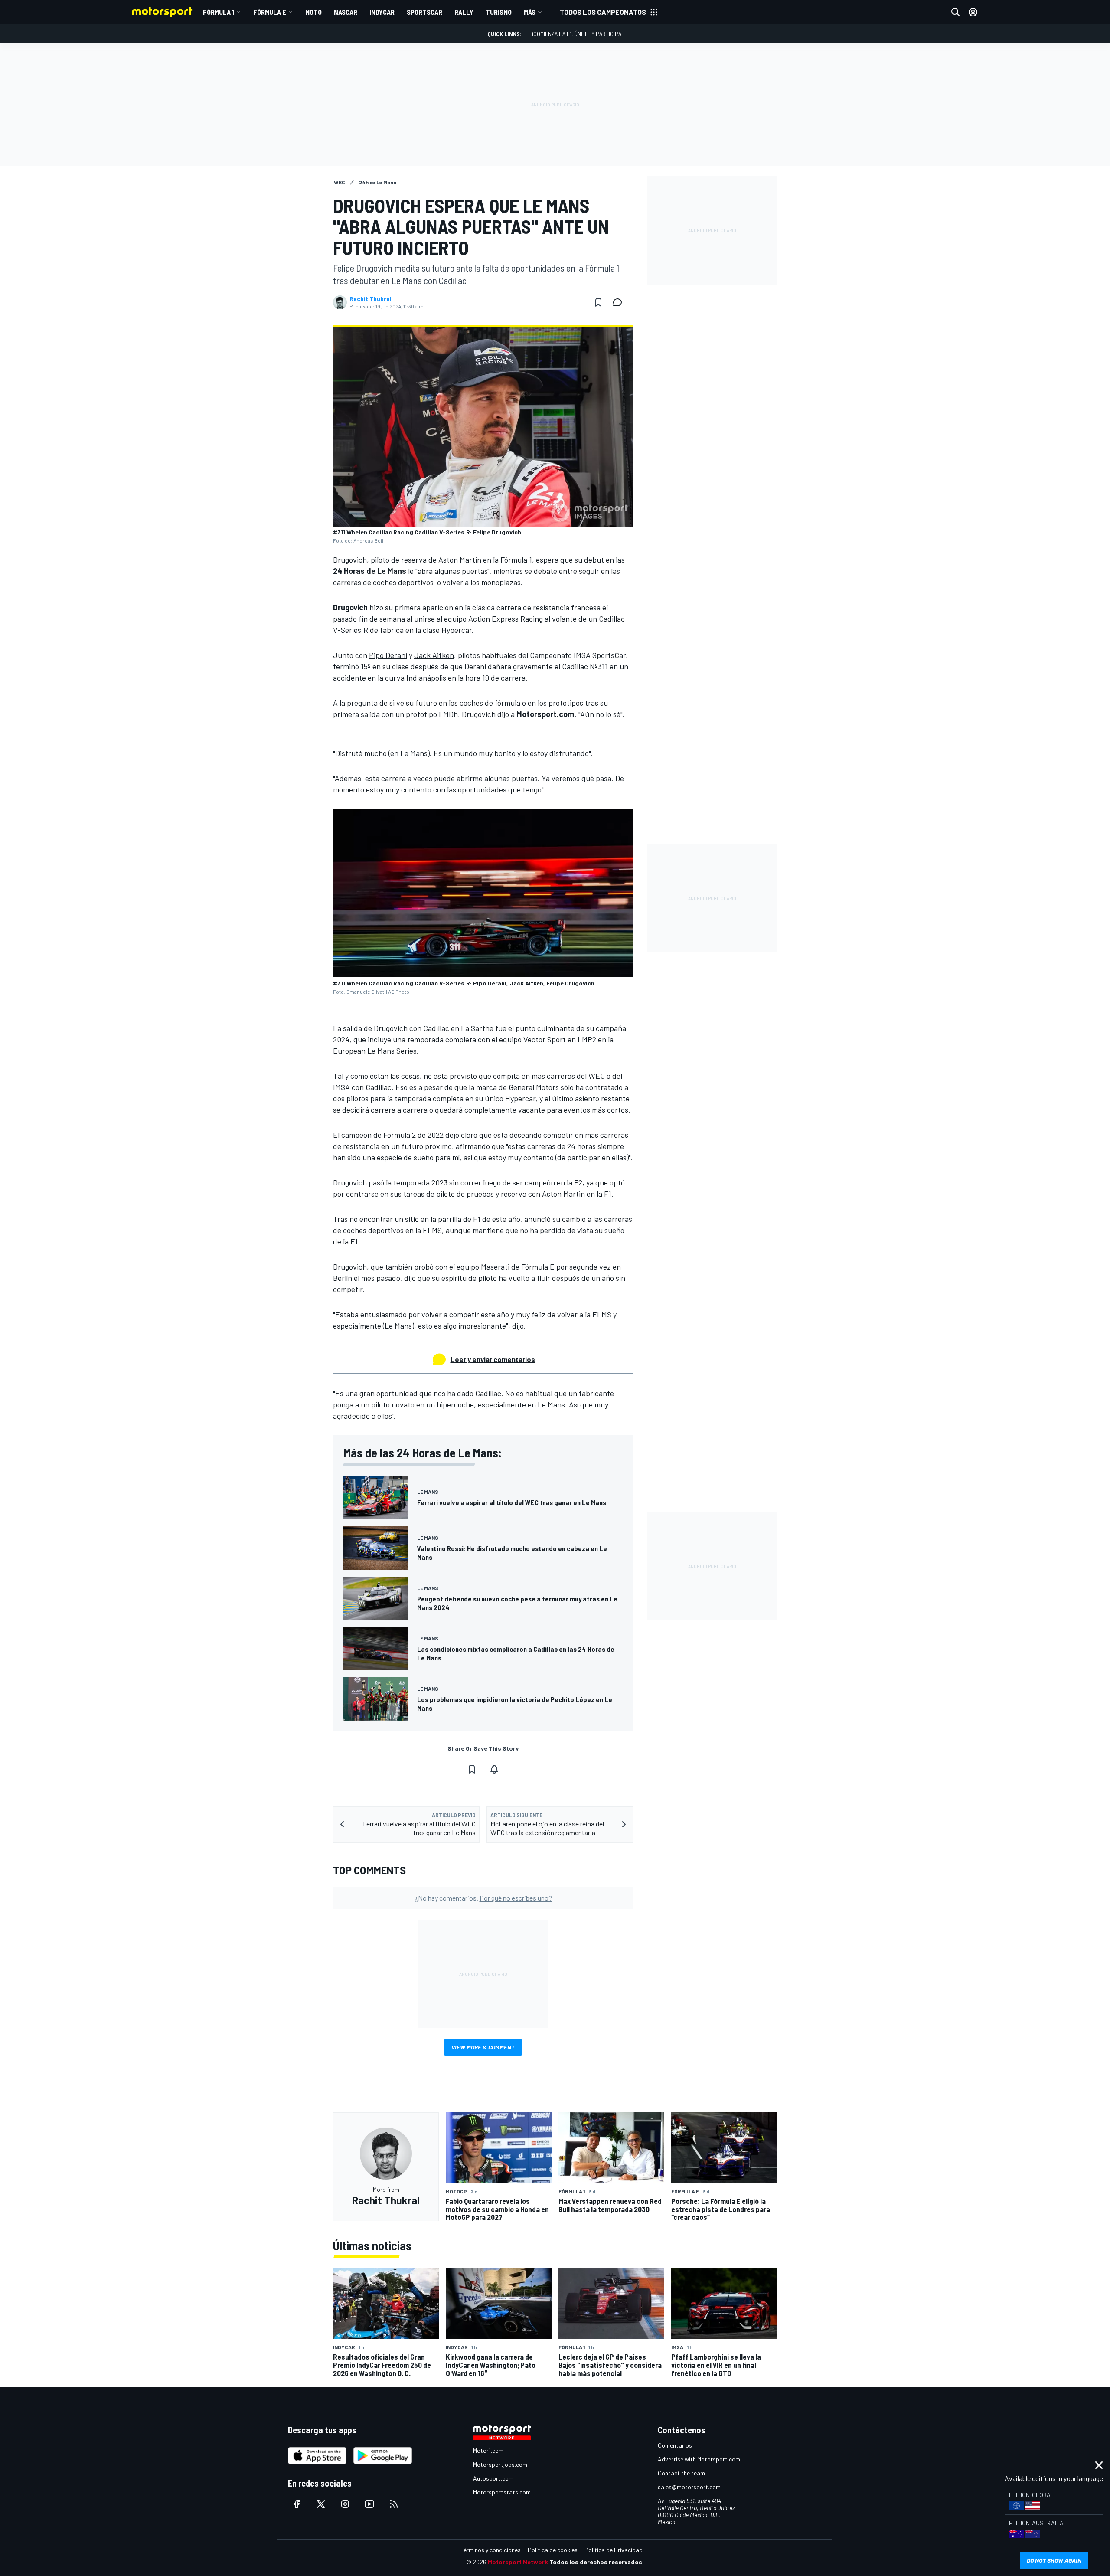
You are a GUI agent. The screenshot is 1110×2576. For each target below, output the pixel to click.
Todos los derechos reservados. (597, 2562)
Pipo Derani (388, 655)
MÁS (530, 12)
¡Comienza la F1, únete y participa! (577, 34)
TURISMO (499, 12)
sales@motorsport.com (689, 2487)
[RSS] (394, 2504)
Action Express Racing (506, 619)
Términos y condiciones (491, 2550)
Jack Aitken (434, 655)
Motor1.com (488, 2450)
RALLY (464, 12)
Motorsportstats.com (502, 2492)
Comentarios (675, 2445)
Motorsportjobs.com (500, 2464)
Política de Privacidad (614, 2550)
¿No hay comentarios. (483, 1898)
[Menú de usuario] (973, 12)
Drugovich (350, 560)
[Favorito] (598, 302)
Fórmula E (270, 12)
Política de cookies (553, 2550)
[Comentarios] (620, 302)
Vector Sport (545, 1039)
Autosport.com (493, 2478)
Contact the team (681, 2473)
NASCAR (346, 12)
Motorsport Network (518, 2562)
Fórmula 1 (219, 12)
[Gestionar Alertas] (494, 1769)
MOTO (313, 12)
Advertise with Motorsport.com (699, 2459)
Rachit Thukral (371, 299)
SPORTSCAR (424, 12)
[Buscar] (956, 12)
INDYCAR (382, 12)
